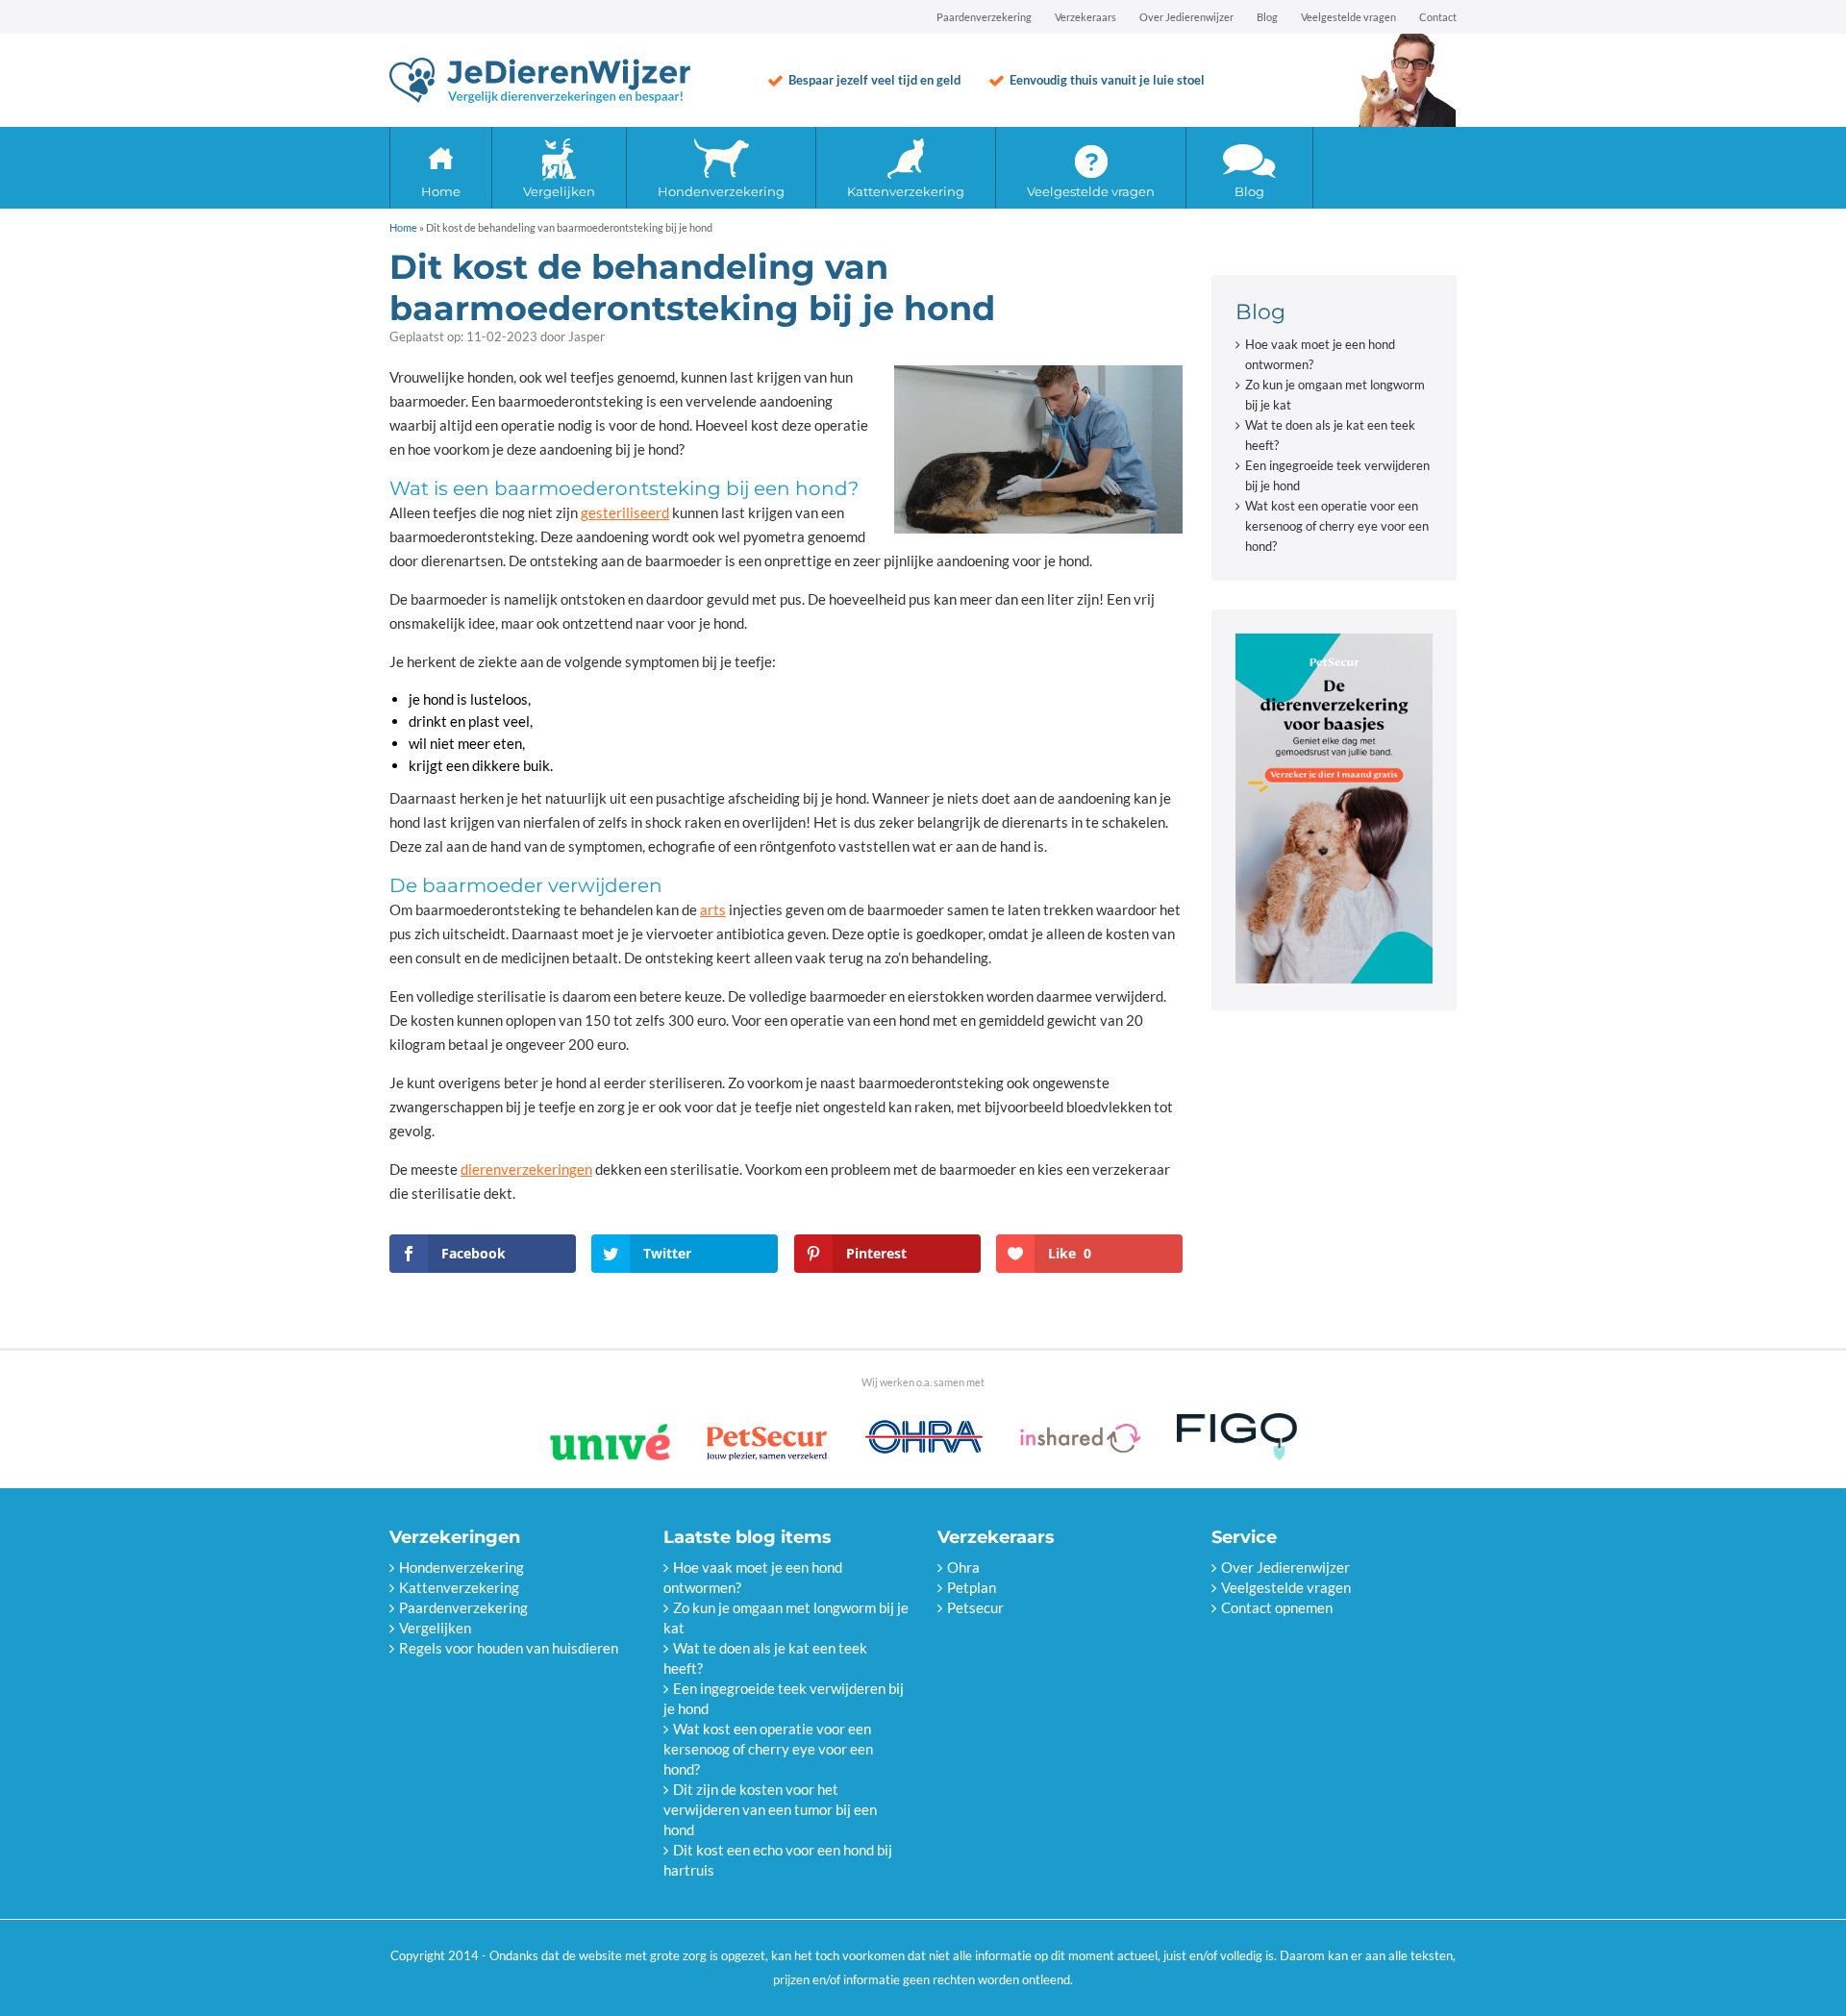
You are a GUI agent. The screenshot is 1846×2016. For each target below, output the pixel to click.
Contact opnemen (1277, 1607)
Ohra (963, 1567)
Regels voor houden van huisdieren (509, 1648)
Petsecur (975, 1607)
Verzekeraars (1085, 17)
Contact (1438, 17)
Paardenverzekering (984, 17)
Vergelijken (559, 191)
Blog (1267, 17)
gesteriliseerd (625, 512)
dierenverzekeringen (526, 1169)
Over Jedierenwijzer (1186, 17)
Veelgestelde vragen (1348, 17)
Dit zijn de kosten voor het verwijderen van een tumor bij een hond (770, 1809)
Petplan (972, 1587)
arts (713, 909)
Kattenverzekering (906, 191)
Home (441, 191)
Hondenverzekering (721, 191)
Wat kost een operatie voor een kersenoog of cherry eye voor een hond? (1337, 526)
